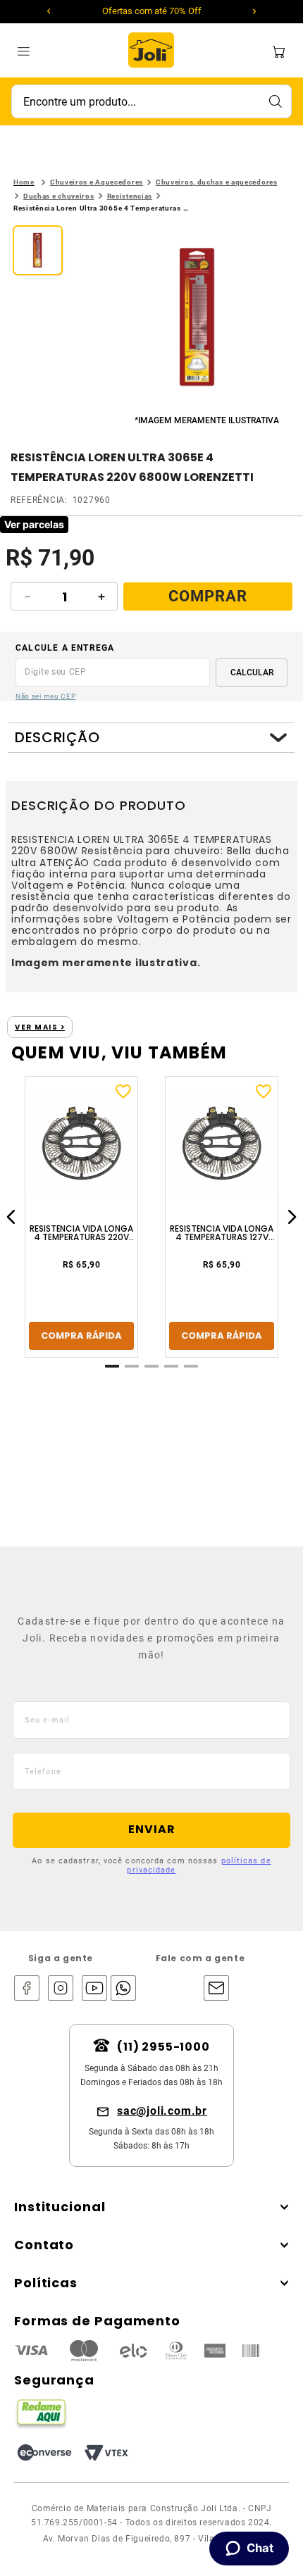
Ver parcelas (34, 524)
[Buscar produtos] (275, 101)
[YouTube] (94, 1989)
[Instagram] (61, 1989)
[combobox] (151, 101)
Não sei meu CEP (46, 696)
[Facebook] (27, 1989)
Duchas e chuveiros (59, 196)
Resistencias (130, 196)
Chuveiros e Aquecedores (97, 182)
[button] (198, 319)
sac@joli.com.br (162, 2111)
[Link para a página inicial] (24, 182)
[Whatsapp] (120, 1989)
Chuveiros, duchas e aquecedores (217, 182)
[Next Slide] (254, 11)
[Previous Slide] (49, 11)
